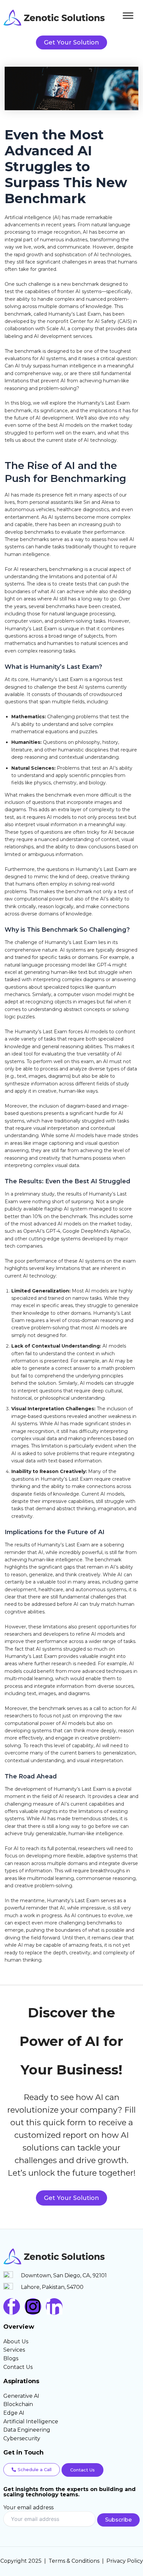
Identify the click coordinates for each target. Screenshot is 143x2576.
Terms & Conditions (74, 2561)
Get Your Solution (71, 2198)
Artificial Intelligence (31, 2421)
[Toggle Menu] (128, 15)
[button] (32, 2470)
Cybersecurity (22, 2438)
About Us (16, 2342)
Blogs (11, 2358)
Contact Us (18, 2367)
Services (14, 2350)
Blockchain (18, 2404)
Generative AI (21, 2396)
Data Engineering (27, 2430)
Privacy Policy (125, 2561)
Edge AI (14, 2413)
